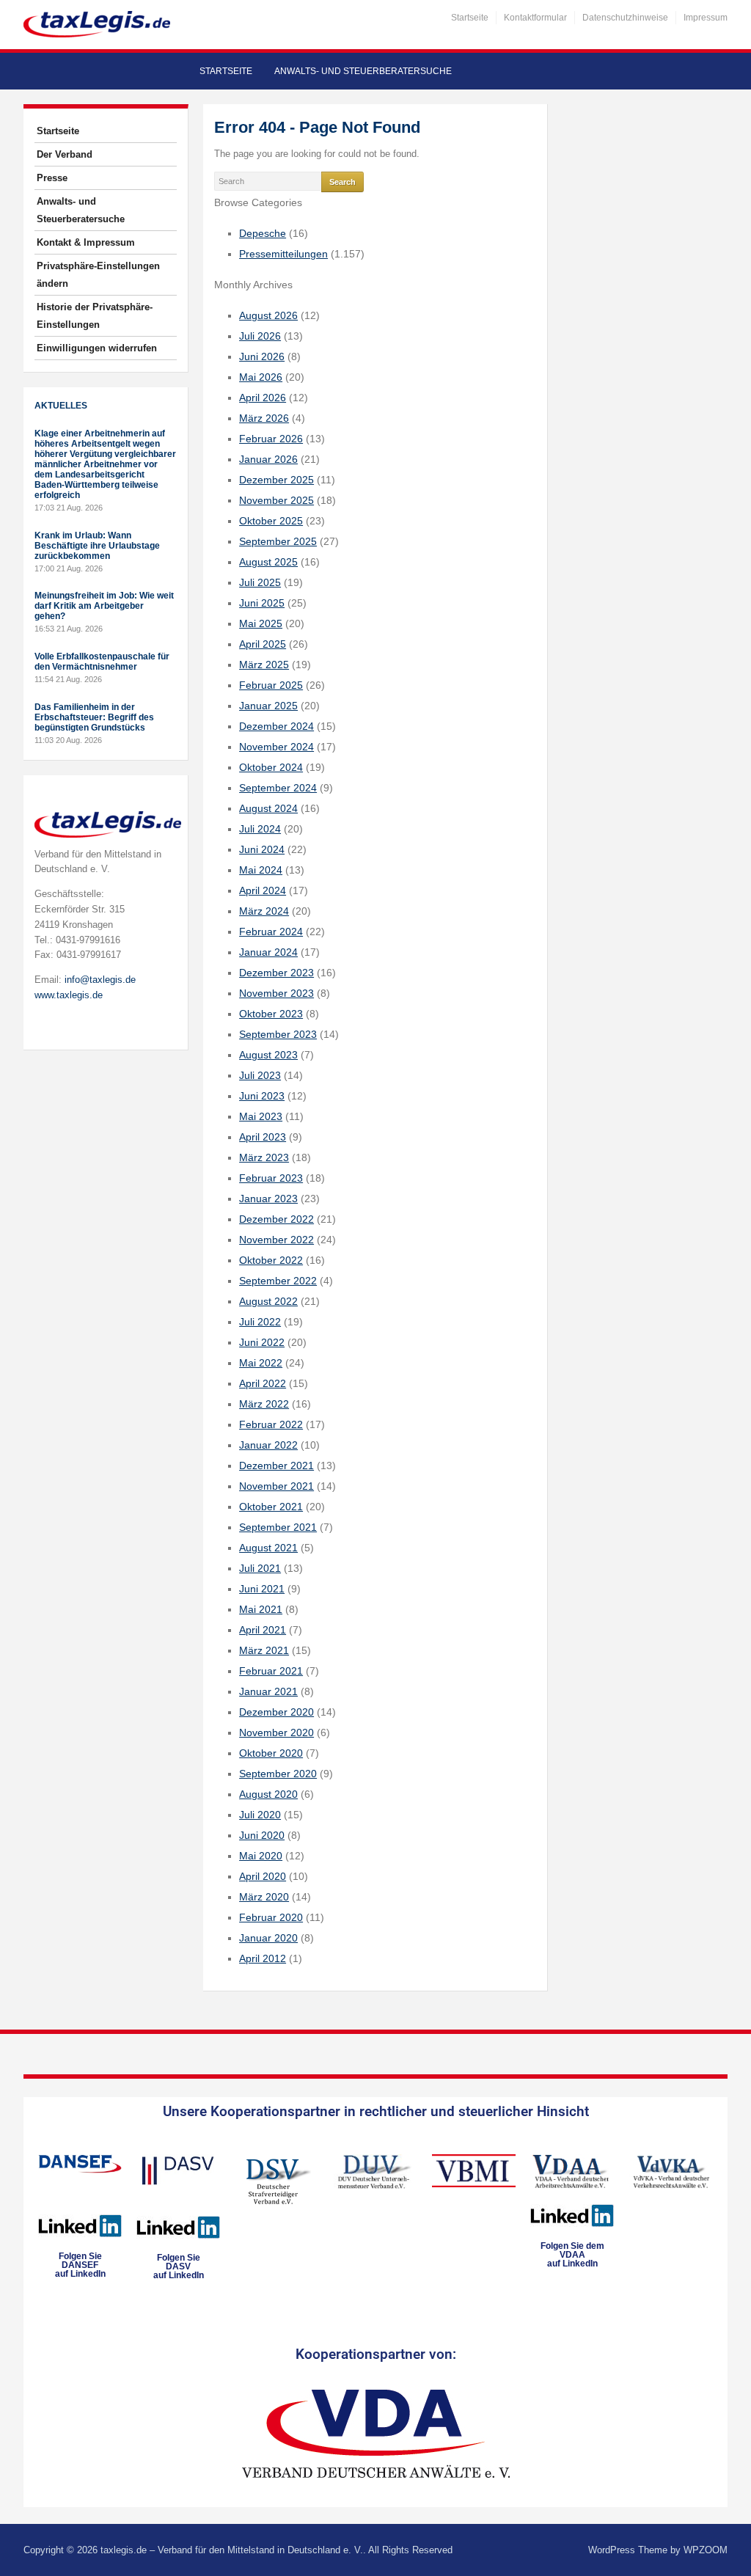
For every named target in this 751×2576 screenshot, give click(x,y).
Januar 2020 (268, 1938)
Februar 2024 (271, 932)
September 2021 (278, 1527)
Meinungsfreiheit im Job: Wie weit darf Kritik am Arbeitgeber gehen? (104, 606)
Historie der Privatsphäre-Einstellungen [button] (95, 316)
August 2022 (268, 1301)
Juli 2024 (260, 829)
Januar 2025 (268, 706)
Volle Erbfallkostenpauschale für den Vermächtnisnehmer (102, 662)
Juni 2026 (262, 356)
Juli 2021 (260, 1568)
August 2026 (268, 315)
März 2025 (264, 665)
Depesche (263, 233)
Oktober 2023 (271, 1014)
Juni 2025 (262, 603)
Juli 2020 (260, 1815)
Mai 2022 (261, 1363)
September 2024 (278, 788)
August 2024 (268, 808)
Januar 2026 (268, 459)
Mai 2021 (261, 1609)
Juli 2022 (260, 1322)
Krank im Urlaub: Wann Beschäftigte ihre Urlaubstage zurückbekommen (97, 546)
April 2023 (263, 1137)
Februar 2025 (271, 685)
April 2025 (263, 644)
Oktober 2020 (271, 1753)
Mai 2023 (261, 1116)
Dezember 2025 (276, 480)
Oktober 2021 (271, 1507)
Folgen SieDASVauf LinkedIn (179, 2266)
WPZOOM (706, 2550)
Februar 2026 (271, 439)
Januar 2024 (268, 952)
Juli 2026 (260, 336)
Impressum (706, 18)
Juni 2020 (262, 1835)
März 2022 (264, 1404)
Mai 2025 (261, 623)
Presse (52, 178)
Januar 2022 (268, 1445)
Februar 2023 (271, 1178)
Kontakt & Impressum (86, 242)
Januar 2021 (268, 1691)
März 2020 (264, 1897)
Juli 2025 (260, 582)
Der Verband (65, 154)
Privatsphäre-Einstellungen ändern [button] (98, 275)
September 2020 (278, 1774)
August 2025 (268, 562)
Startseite (470, 18)
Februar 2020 (271, 1917)
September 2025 (278, 541)
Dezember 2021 (276, 1466)
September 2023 (278, 1034)
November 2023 (276, 993)
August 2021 (268, 1548)
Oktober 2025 (271, 521)
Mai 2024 (261, 870)
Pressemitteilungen (283, 254)
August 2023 (268, 1055)
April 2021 (263, 1630)
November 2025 (276, 500)
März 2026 (264, 418)
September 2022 (278, 1281)
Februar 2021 (271, 1671)
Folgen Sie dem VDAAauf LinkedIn (572, 2255)
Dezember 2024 (276, 726)
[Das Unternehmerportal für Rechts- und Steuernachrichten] (97, 24)
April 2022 (263, 1383)
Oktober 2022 (271, 1260)
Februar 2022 (271, 1424)
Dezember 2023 (276, 973)
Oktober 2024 (271, 767)
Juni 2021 (262, 1589)
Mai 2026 (261, 377)
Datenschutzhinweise (625, 18)
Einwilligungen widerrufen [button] (97, 348)
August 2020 (268, 1794)
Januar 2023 (268, 1199)
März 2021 (264, 1650)
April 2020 (263, 1876)
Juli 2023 (260, 1075)
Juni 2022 (262, 1342)
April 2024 (263, 890)
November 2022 (276, 1240)
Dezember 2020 (276, 1712)
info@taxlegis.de (100, 980)
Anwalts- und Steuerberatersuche (363, 71)
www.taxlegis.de (69, 995)
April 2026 (263, 398)
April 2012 (263, 1958)
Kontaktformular (535, 18)
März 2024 (264, 911)
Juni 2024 (262, 849)
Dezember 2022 (276, 1219)
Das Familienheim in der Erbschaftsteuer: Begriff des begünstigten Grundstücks (94, 717)
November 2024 (276, 747)
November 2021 (276, 1486)
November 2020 (276, 1732)
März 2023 (264, 1157)
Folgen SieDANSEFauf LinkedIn (80, 2265)
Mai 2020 (261, 1856)
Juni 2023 (262, 1096)
